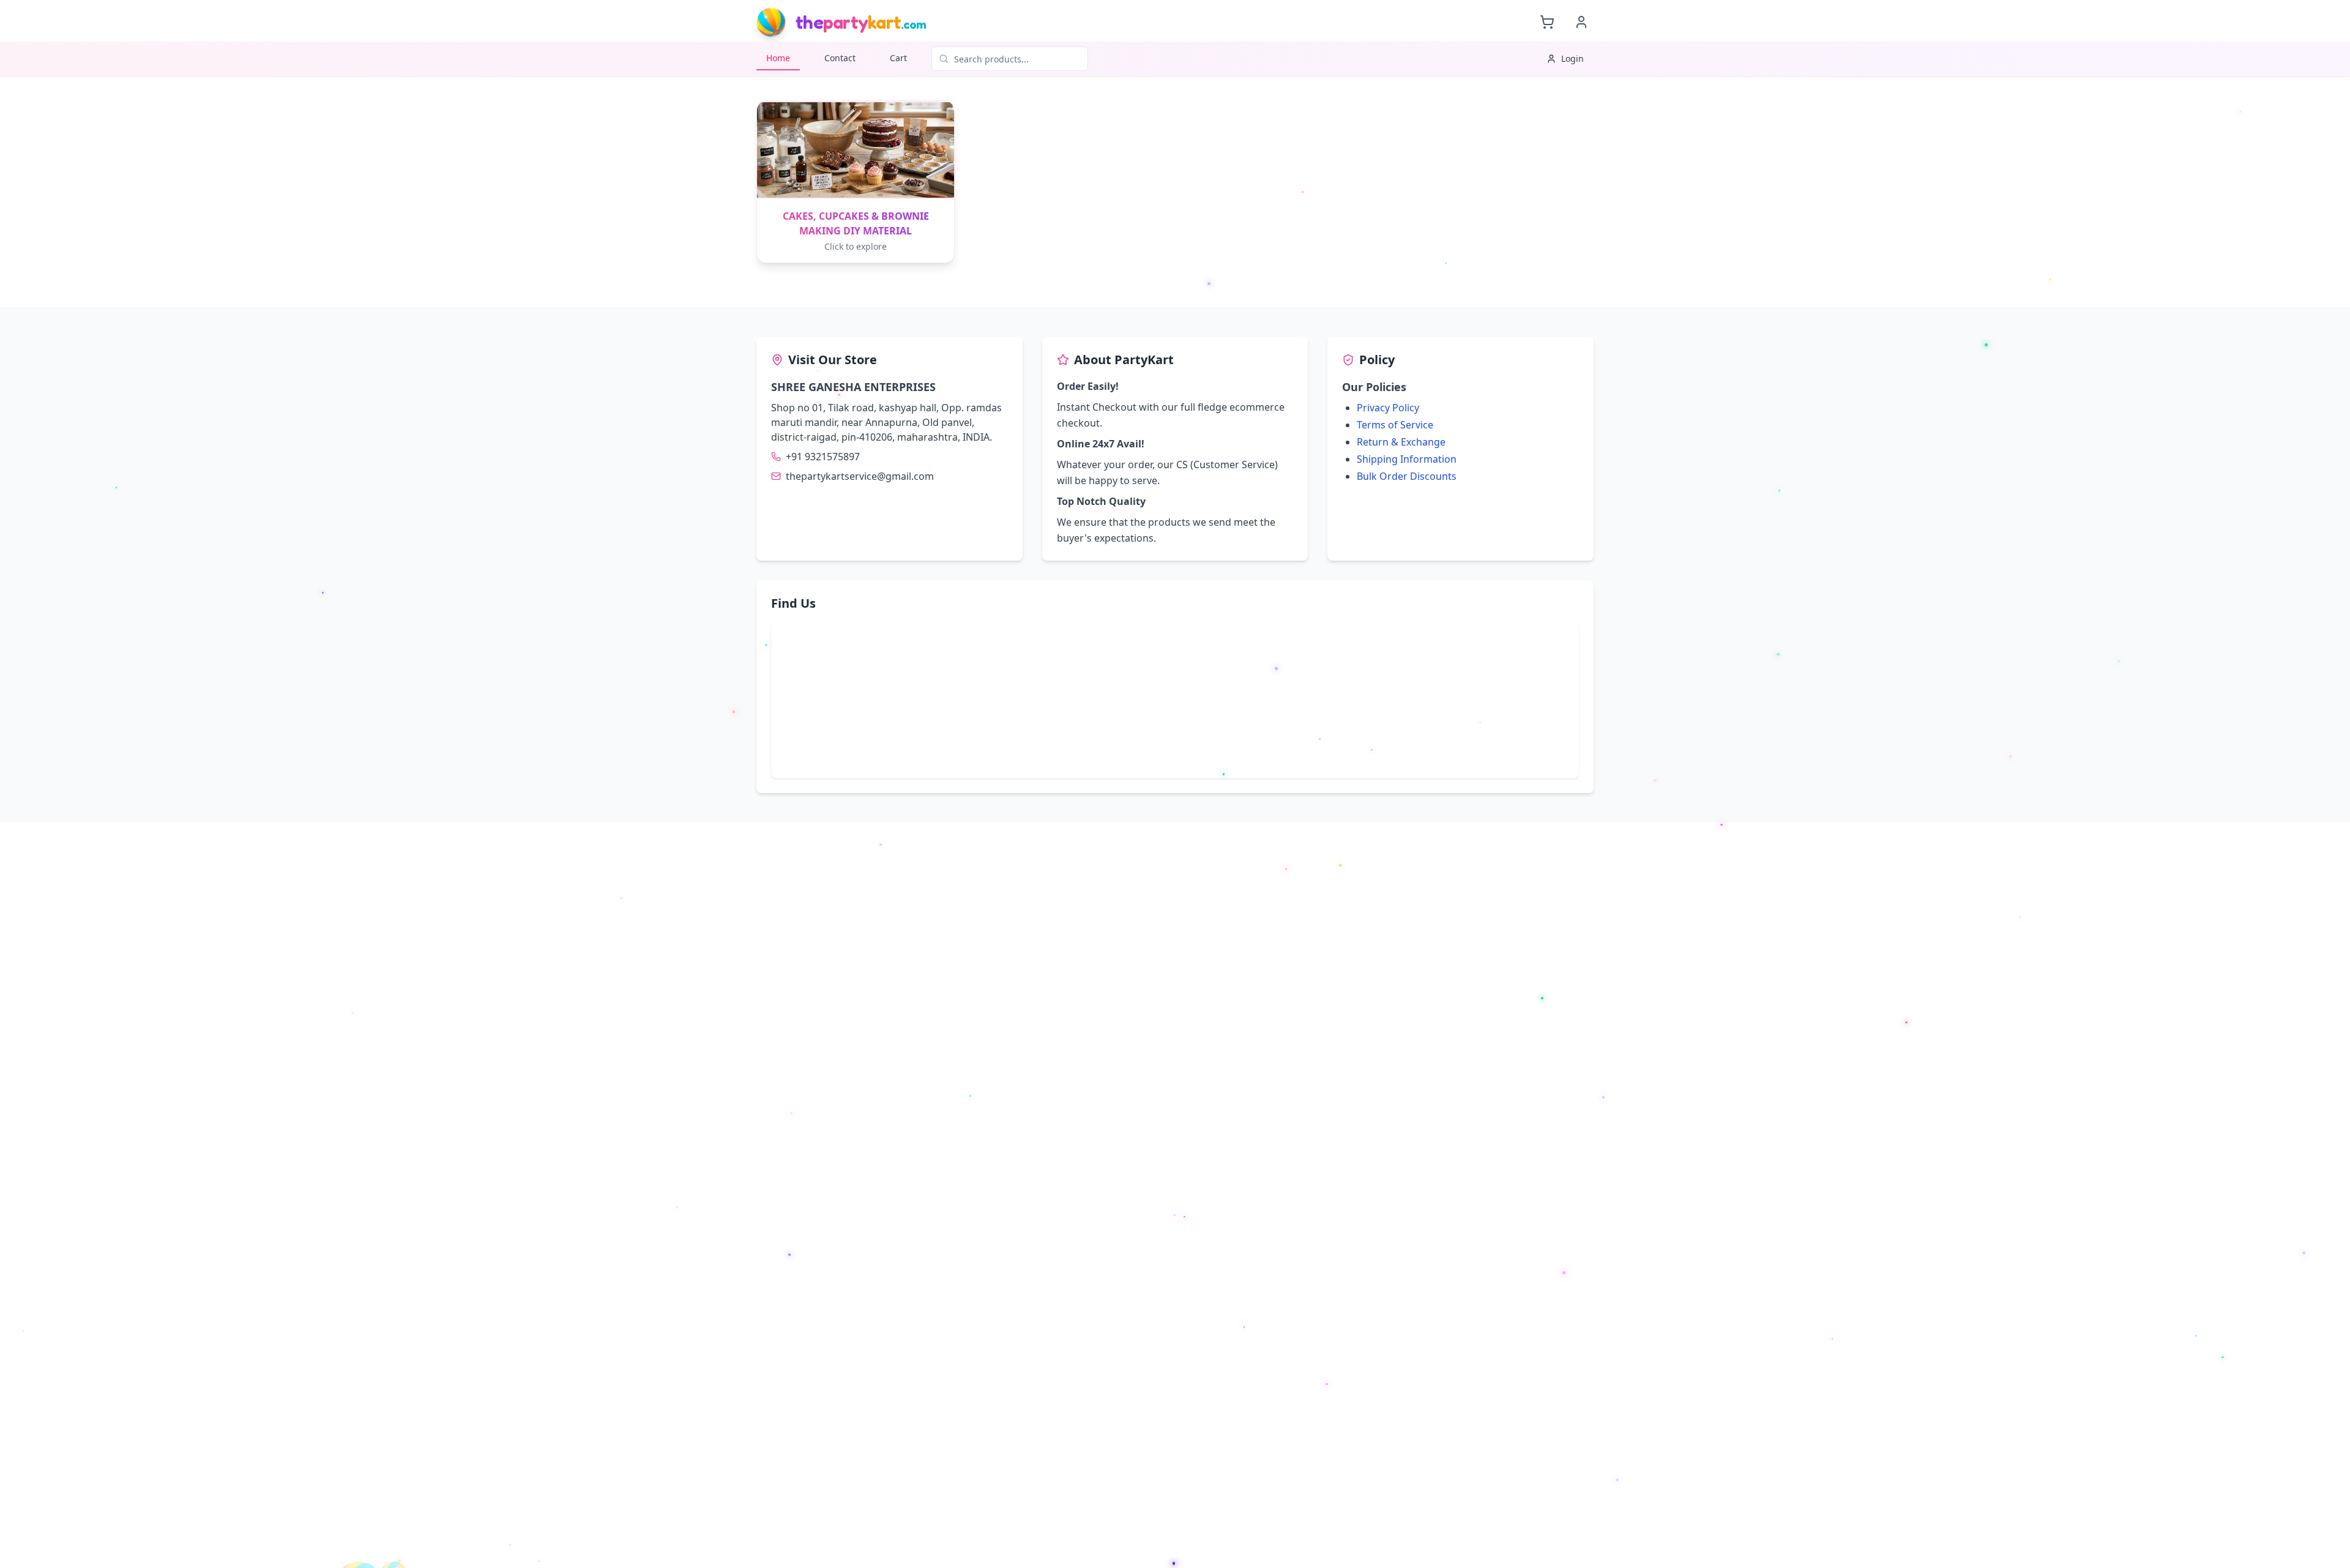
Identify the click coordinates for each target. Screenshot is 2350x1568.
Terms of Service (1395, 425)
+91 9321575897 (823, 457)
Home (778, 58)
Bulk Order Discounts (1407, 476)
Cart (898, 58)
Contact (840, 58)
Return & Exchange (1401, 442)
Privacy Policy (1388, 408)
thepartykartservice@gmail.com (860, 476)
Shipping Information (1407, 459)
